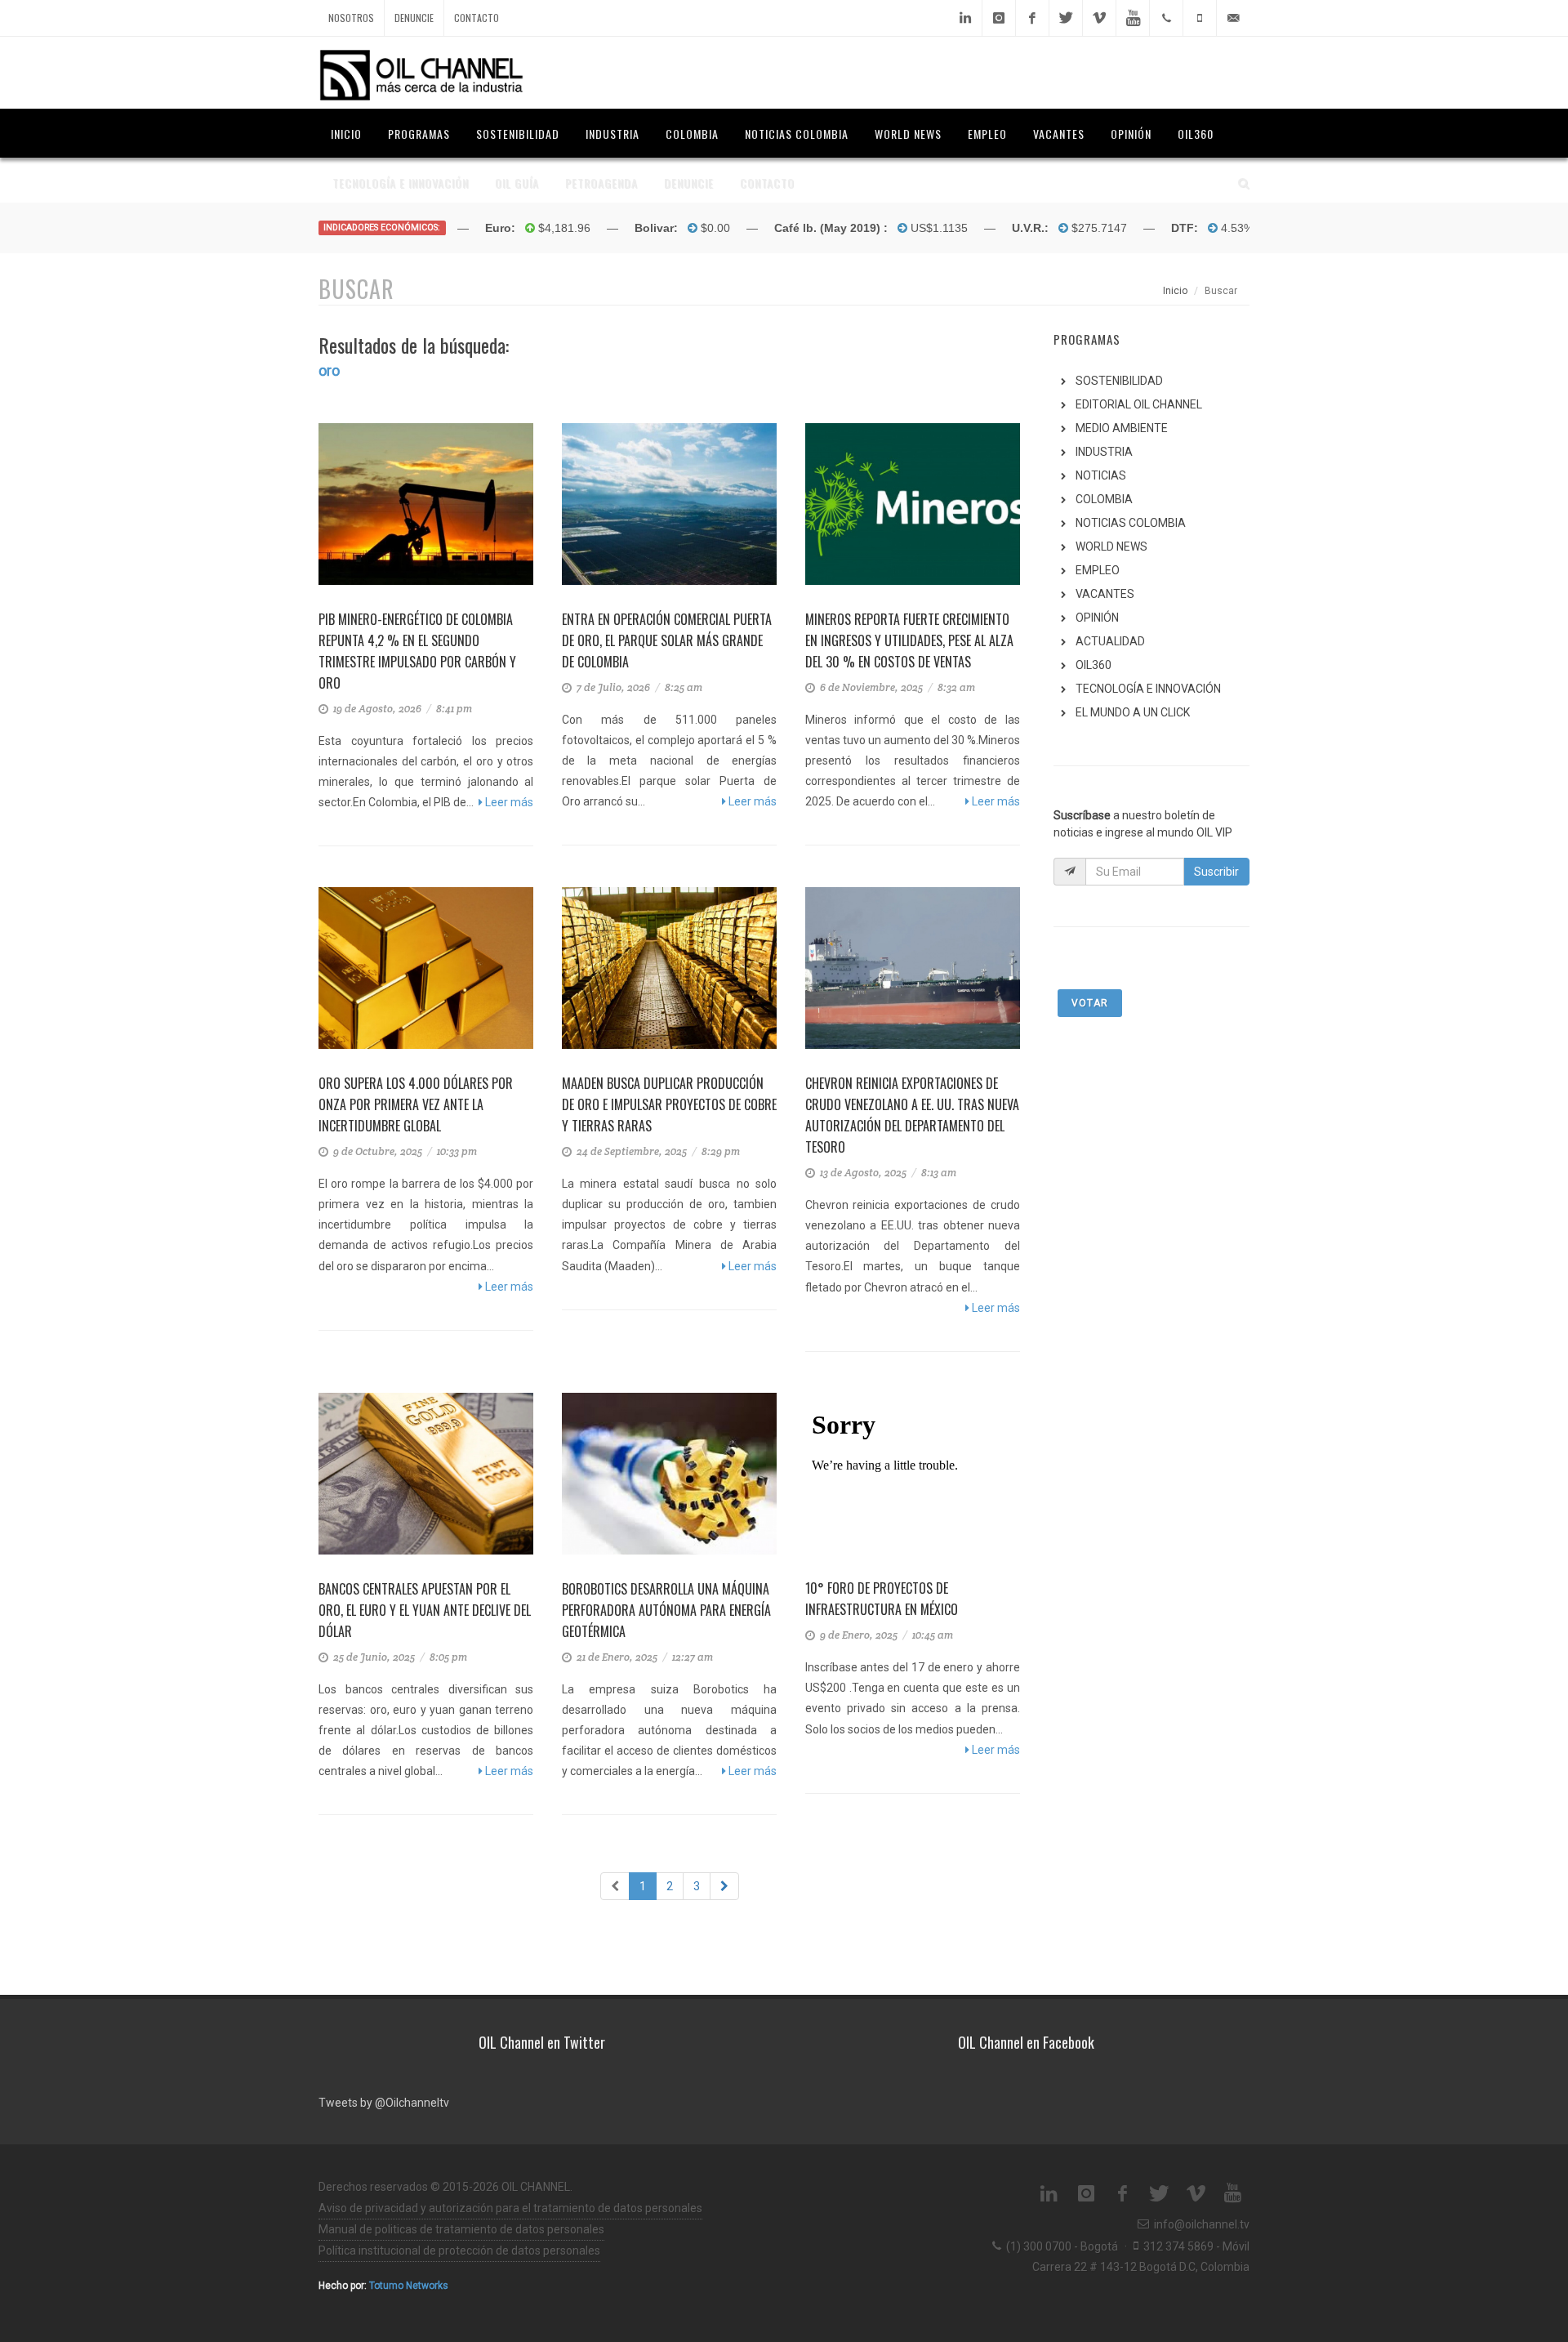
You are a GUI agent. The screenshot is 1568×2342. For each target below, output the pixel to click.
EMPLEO (1098, 570)
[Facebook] (1032, 18)
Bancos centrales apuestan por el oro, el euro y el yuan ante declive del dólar (425, 1610)
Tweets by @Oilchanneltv (384, 2103)
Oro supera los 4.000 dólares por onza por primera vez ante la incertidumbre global (416, 1104)
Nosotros (351, 18)
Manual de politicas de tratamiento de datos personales (461, 2229)
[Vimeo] (1099, 18)
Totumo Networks (409, 2286)
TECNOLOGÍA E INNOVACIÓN (1148, 689)
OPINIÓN (1097, 618)
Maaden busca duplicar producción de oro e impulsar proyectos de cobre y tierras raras (669, 1104)
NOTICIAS (1101, 475)
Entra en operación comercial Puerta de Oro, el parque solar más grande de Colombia (667, 640)
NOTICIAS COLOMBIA (1131, 523)
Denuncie (414, 18)
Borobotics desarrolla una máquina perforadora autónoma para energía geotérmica (666, 1610)
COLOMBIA (1104, 499)
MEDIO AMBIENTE (1122, 428)
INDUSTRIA (1104, 452)
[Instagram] (999, 18)
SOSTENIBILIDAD (1119, 381)
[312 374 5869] (1200, 18)
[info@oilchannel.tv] (1233, 18)
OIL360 (1094, 665)
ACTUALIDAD (1110, 641)
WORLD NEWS (1111, 546)
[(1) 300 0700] (1166, 18)
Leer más (508, 802)
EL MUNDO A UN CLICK (1133, 712)
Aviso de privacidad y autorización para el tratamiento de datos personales (510, 2208)
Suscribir (1216, 872)
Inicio (1175, 291)
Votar (1090, 1003)
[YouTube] (1133, 18)
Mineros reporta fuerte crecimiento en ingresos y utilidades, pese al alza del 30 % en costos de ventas (909, 640)
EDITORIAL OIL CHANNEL (1139, 404)
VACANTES (1105, 594)
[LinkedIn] (965, 18)
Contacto (477, 18)
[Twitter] (1066, 18)
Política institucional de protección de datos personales (459, 2251)
